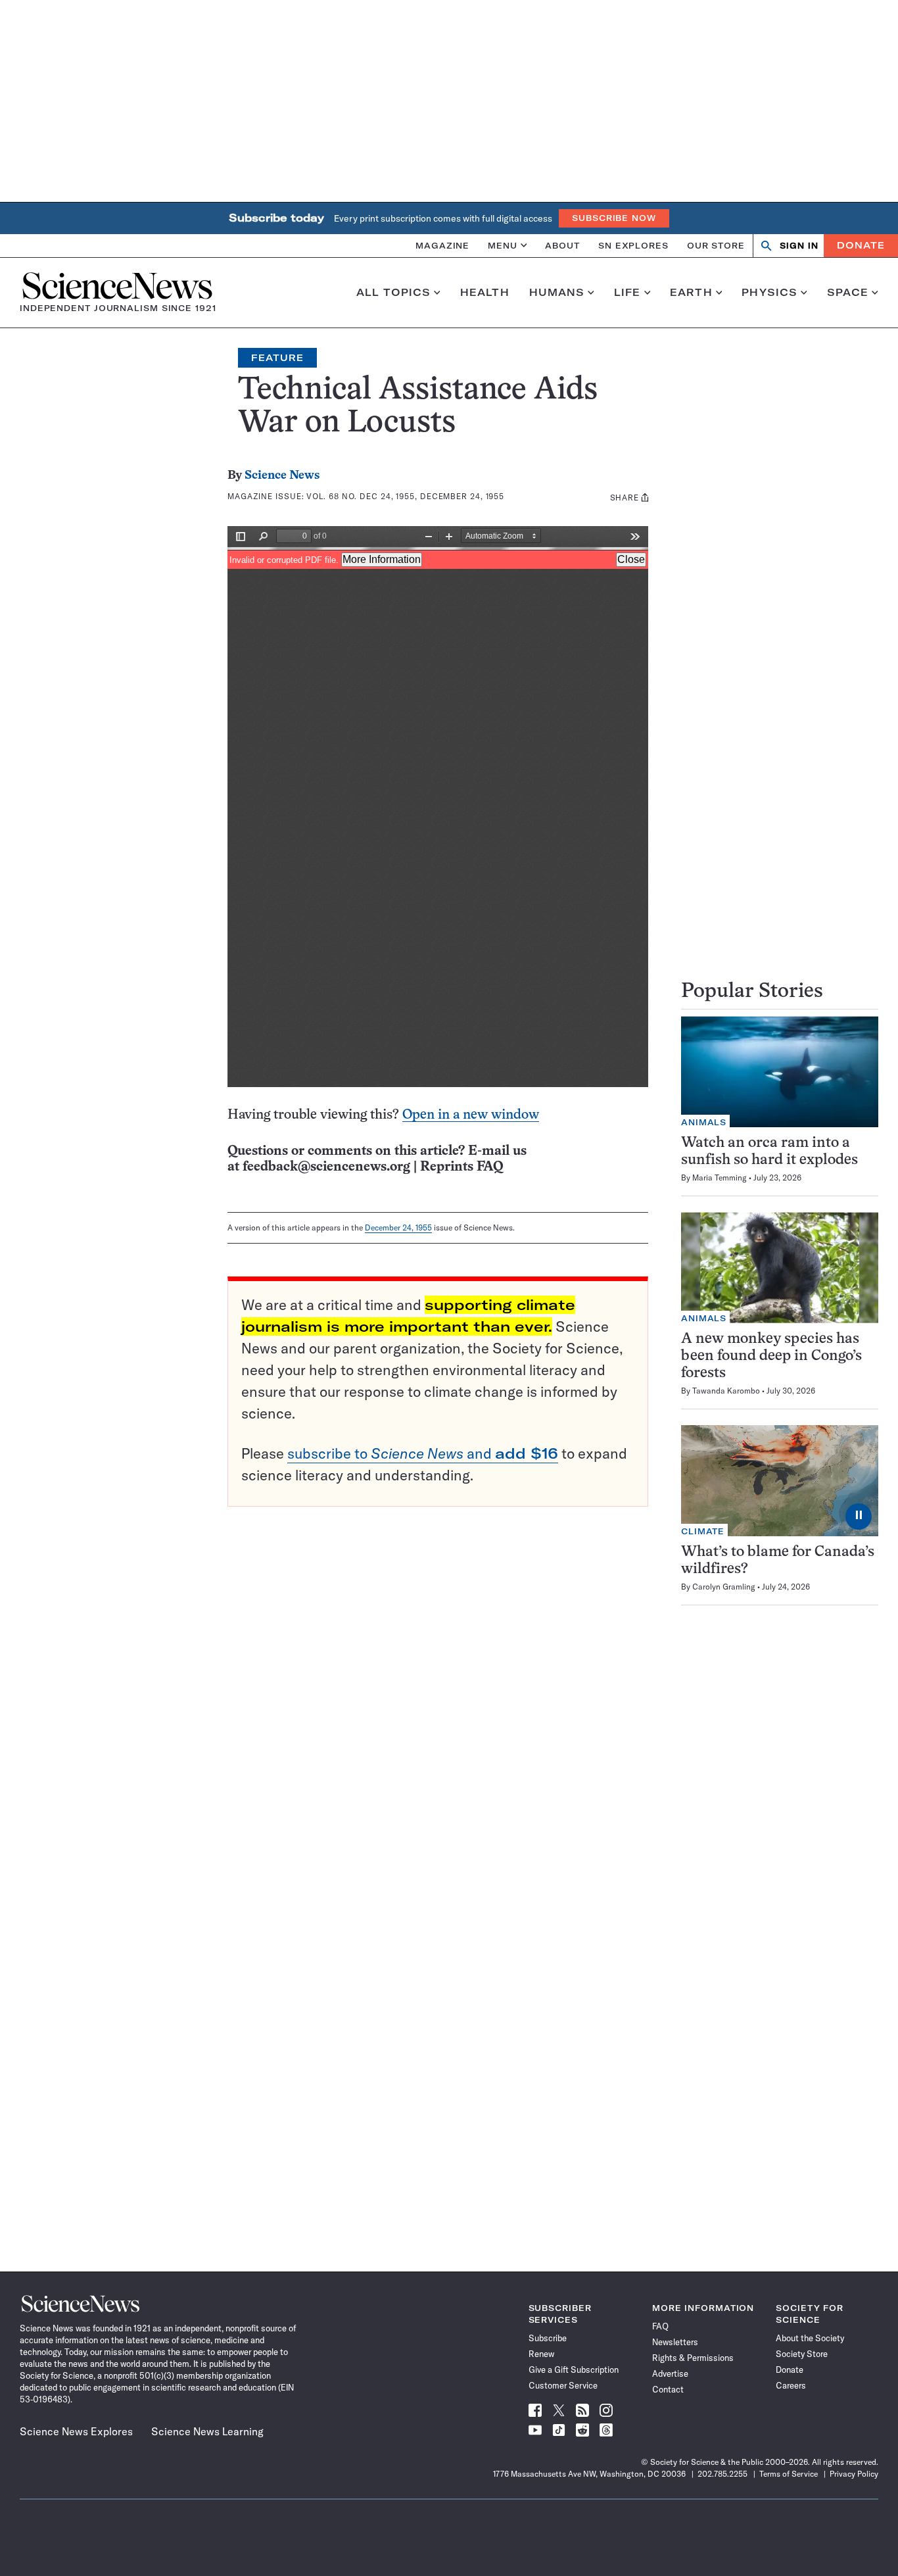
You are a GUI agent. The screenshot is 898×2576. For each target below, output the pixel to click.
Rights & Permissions (693, 2358)
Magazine (442, 245)
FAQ (660, 2326)
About (562, 245)
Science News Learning (207, 2431)
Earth (691, 293)
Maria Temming (720, 1178)
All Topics (393, 293)
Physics (769, 293)
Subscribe (548, 2338)
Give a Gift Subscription (574, 2369)
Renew (541, 2354)
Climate (703, 1531)
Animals (704, 1122)
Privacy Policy (854, 2474)
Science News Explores (76, 2431)
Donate (861, 245)
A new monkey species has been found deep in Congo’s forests (771, 1356)
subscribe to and (423, 1453)
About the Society (810, 2338)
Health (485, 293)
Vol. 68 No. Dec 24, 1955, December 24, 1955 (405, 496)
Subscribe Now (614, 218)
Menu (503, 245)
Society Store (802, 2354)
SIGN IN (799, 246)
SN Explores (633, 245)
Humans (557, 293)
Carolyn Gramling (724, 1587)
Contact (668, 2389)
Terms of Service (789, 2474)
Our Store (716, 245)
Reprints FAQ (461, 1167)
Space (848, 293)
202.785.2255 (722, 2474)
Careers (791, 2385)
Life (627, 293)
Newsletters (675, 2342)
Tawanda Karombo (726, 1391)
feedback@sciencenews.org (326, 1167)
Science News (282, 476)
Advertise (670, 2373)
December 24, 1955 (398, 1227)
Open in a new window (471, 1115)
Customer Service (563, 2385)
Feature (277, 358)
